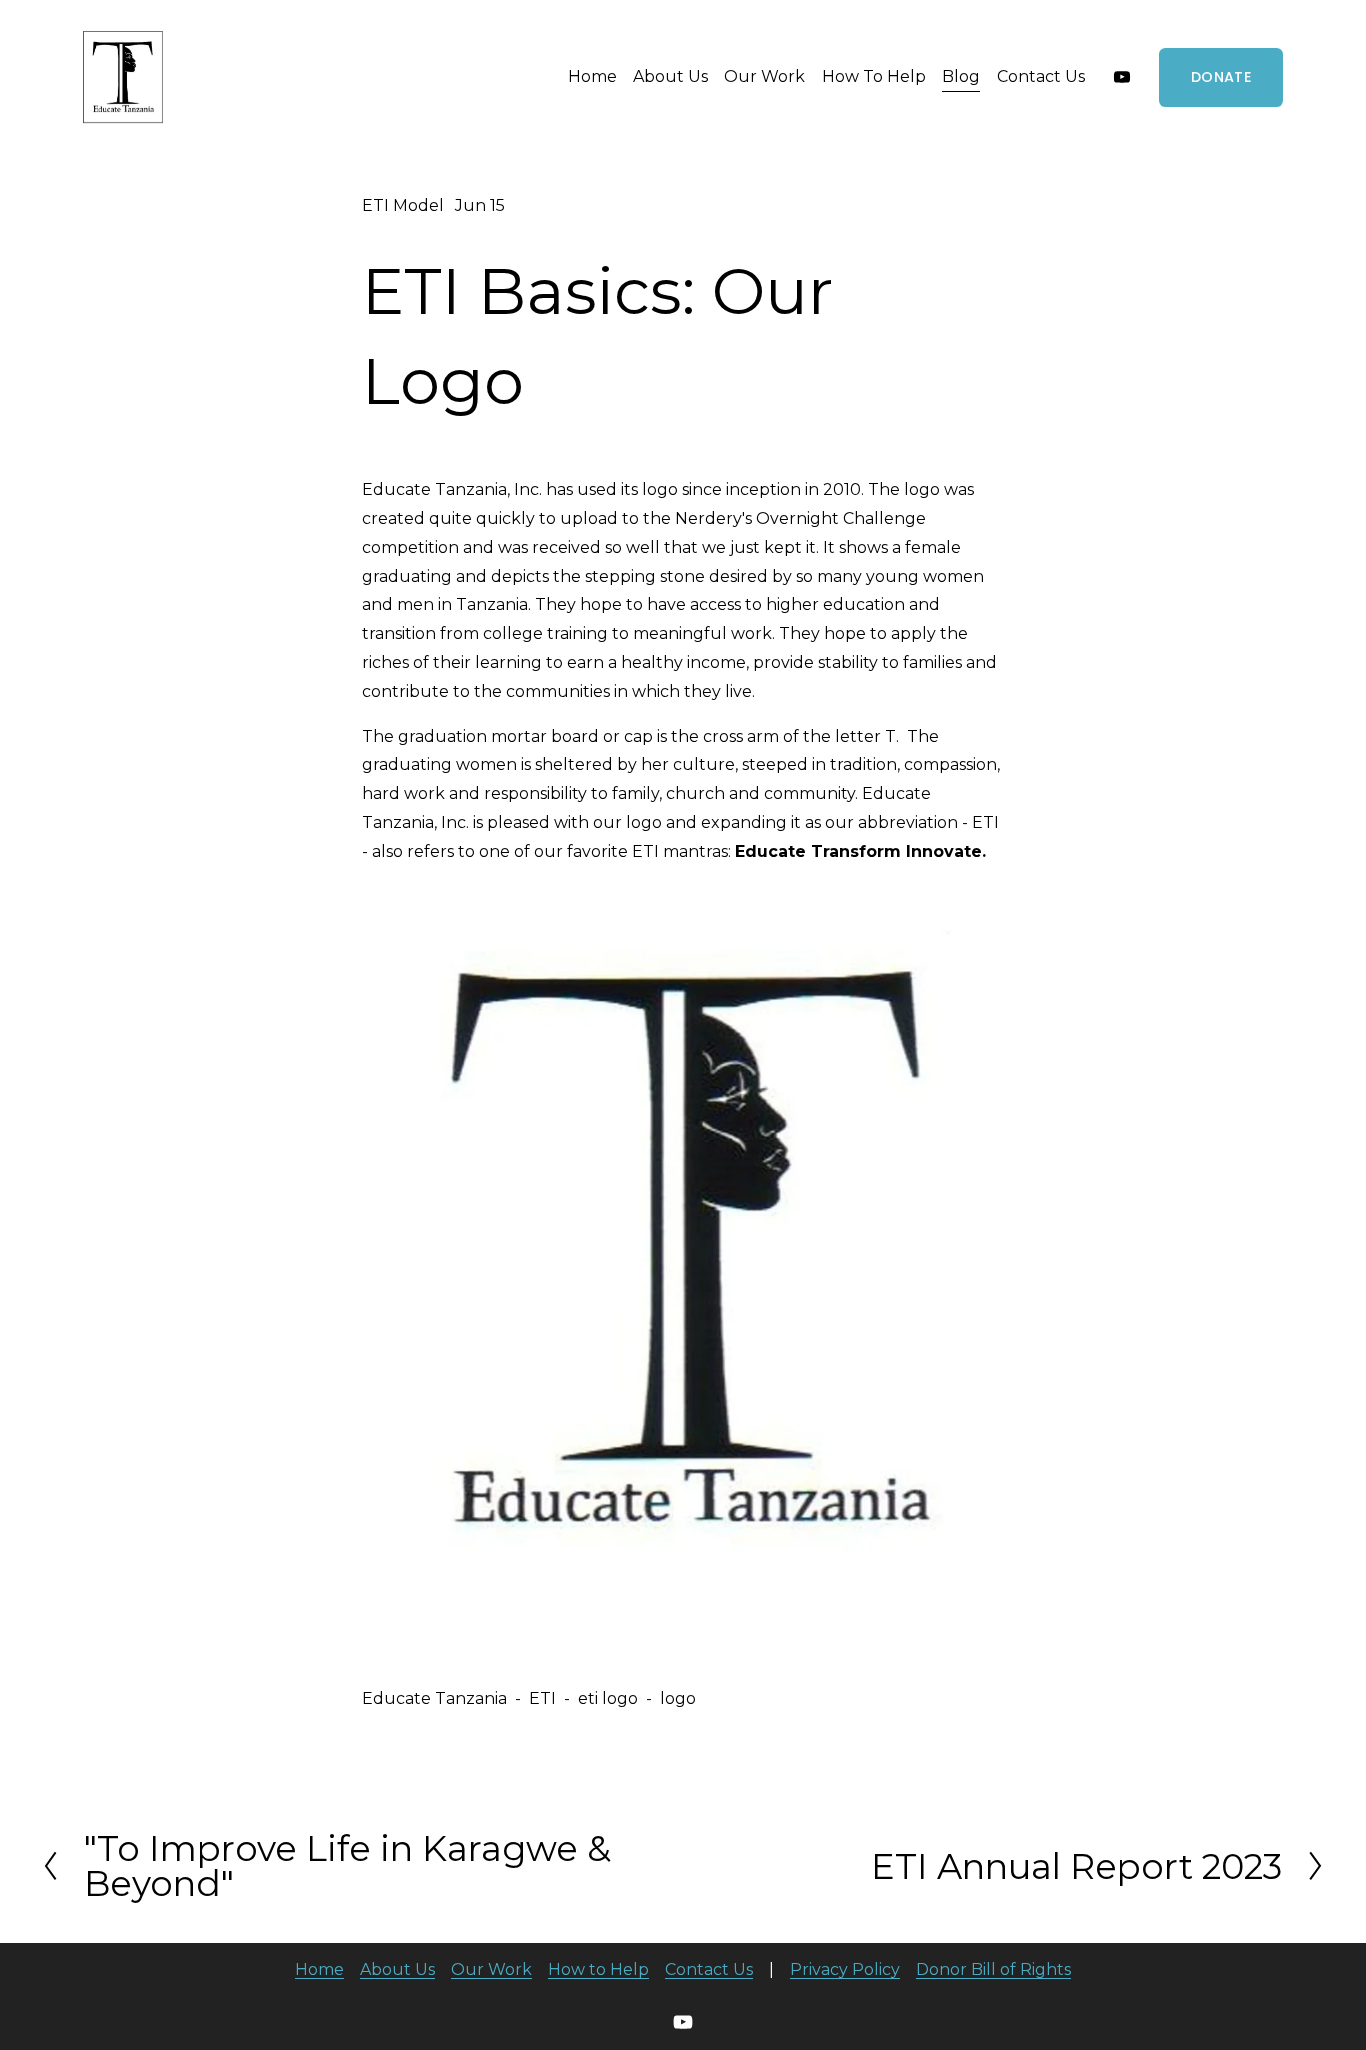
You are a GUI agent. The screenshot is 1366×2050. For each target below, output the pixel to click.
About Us (670, 76)
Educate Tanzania (434, 1698)
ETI (542, 1698)
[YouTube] (1122, 77)
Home (592, 76)
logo (678, 1698)
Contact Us (1041, 76)
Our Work (764, 76)
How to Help (598, 1969)
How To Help (874, 76)
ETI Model (403, 205)
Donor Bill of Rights (993, 1969)
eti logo (608, 1698)
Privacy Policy (845, 1969)
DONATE (1221, 77)
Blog (961, 76)
